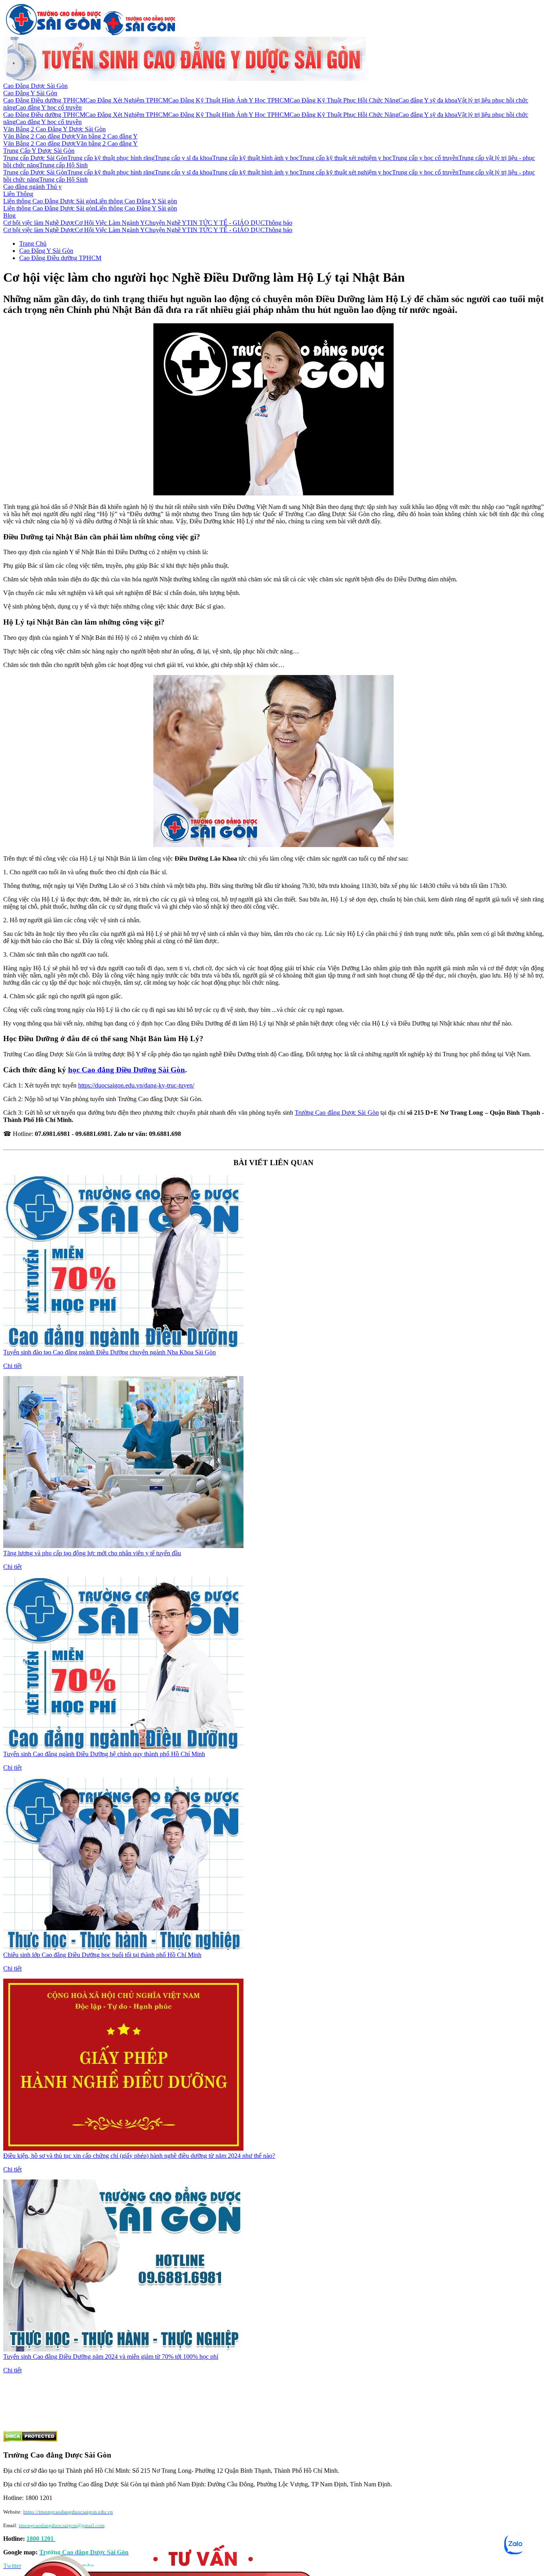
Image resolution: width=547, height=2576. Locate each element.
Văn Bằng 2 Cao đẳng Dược (40, 136)
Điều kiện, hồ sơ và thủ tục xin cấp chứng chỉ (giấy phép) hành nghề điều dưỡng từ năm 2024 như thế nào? (139, 2156)
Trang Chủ (33, 243)
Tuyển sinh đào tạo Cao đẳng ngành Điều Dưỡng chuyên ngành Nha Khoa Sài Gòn (110, 1352)
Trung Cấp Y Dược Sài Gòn (39, 151)
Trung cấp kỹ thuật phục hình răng (111, 158)
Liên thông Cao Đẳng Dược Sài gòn (49, 201)
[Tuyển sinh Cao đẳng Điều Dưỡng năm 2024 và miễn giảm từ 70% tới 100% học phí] (123, 2349)
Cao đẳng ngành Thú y (32, 187)
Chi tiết (12, 1366)
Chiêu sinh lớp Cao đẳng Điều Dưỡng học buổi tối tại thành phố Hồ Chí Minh (102, 1955)
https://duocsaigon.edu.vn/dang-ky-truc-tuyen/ (136, 1085)
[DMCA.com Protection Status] (30, 2440)
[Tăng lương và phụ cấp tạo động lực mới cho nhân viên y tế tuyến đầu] (123, 1546)
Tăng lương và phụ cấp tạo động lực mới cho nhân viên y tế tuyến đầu (92, 1553)
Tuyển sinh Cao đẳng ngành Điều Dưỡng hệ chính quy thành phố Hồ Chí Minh (104, 1754)
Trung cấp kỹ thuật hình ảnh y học (256, 158)
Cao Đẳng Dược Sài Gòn (35, 86)
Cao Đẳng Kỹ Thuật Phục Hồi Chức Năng (344, 100)
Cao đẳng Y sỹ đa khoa (428, 100)
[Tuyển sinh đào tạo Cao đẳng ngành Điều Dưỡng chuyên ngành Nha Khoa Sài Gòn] (123, 1345)
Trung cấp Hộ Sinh (63, 165)
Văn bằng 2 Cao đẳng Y (107, 136)
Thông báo (279, 223)
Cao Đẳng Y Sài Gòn (30, 93)
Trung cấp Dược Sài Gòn (35, 158)
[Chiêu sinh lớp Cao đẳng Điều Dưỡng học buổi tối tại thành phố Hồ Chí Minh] (123, 1948)
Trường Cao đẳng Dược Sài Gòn (337, 1113)
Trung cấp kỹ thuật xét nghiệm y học (346, 158)
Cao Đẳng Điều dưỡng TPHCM (44, 100)
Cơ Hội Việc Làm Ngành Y (110, 223)
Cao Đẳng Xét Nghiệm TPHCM (127, 100)
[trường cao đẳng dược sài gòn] (53, 33)
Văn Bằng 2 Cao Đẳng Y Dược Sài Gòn (54, 129)
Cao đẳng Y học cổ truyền (49, 107)
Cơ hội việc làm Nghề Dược (39, 223)
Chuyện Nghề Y (166, 223)
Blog (9, 215)
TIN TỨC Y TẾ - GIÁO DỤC (226, 223)
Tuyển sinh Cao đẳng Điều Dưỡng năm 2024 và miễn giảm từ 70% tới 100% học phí (111, 2357)
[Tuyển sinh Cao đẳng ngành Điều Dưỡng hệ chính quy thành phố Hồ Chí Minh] (123, 1747)
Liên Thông (18, 194)
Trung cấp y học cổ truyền (425, 158)
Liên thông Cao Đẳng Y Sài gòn (136, 201)
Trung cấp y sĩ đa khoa (183, 158)
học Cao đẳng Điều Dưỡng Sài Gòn (127, 1070)
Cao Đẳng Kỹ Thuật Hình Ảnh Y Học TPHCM (229, 100)
